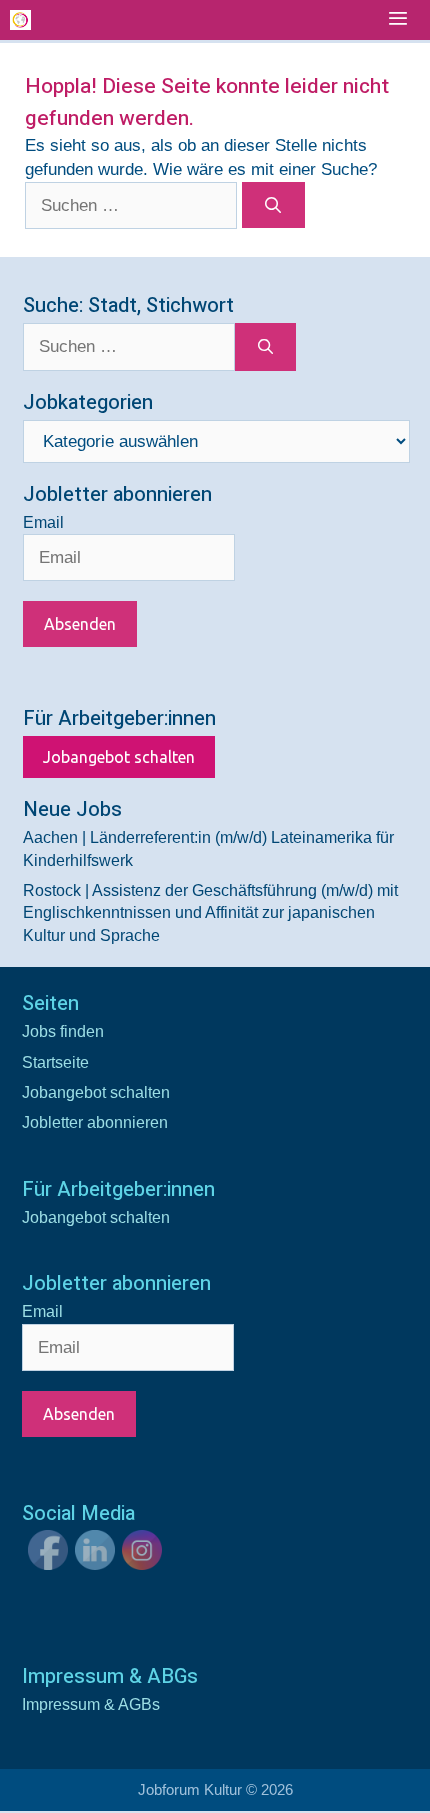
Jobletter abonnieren (95, 1122)
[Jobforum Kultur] (20, 20)
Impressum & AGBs (91, 1704)
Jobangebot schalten (119, 757)
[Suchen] (273, 205)
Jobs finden (63, 1031)
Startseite (55, 1062)
